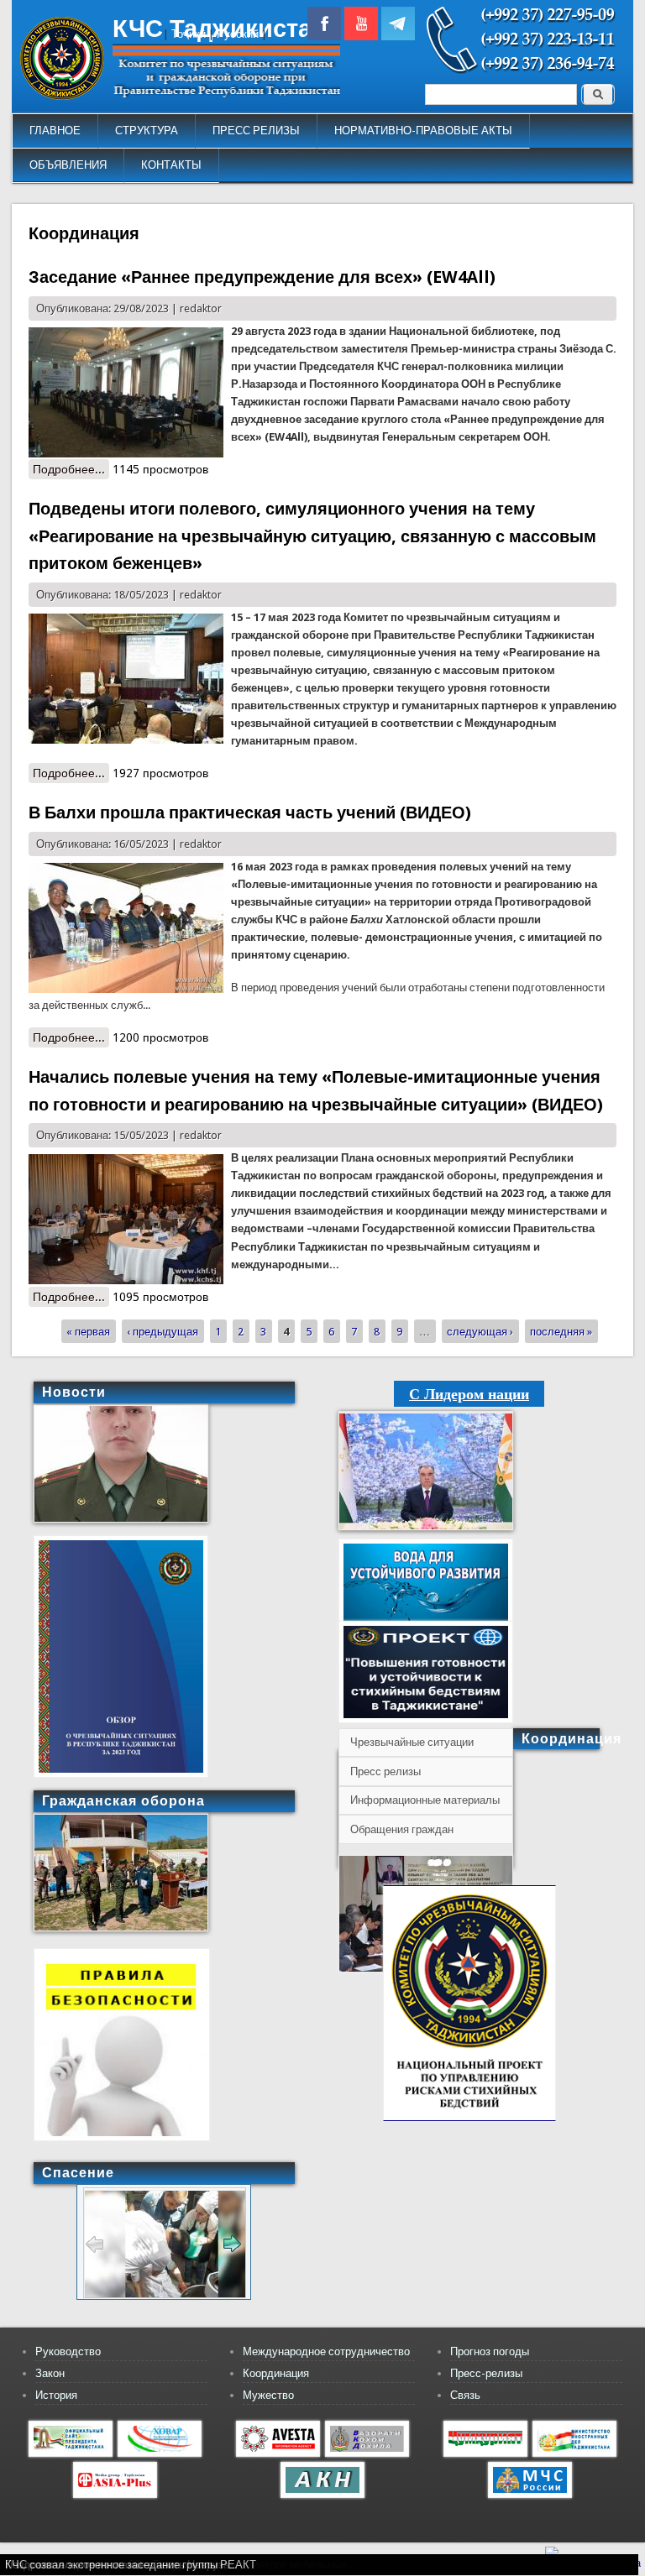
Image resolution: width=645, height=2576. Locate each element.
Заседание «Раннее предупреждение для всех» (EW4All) (262, 277)
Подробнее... (71, 469)
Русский (238, 34)
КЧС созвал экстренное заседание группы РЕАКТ (131, 2565)
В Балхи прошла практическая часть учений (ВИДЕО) (250, 813)
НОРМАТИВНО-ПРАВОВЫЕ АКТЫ (423, 131)
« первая (88, 1332)
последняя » (561, 1332)
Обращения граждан (402, 1829)
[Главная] (62, 96)
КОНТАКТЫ (171, 165)
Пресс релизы (385, 1771)
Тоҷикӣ (189, 34)
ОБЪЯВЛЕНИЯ (68, 165)
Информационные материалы (425, 1800)
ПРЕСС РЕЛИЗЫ (256, 131)
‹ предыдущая (163, 1332)
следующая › (480, 1332)
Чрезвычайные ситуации (412, 1742)
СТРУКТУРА (147, 131)
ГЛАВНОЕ (55, 131)
